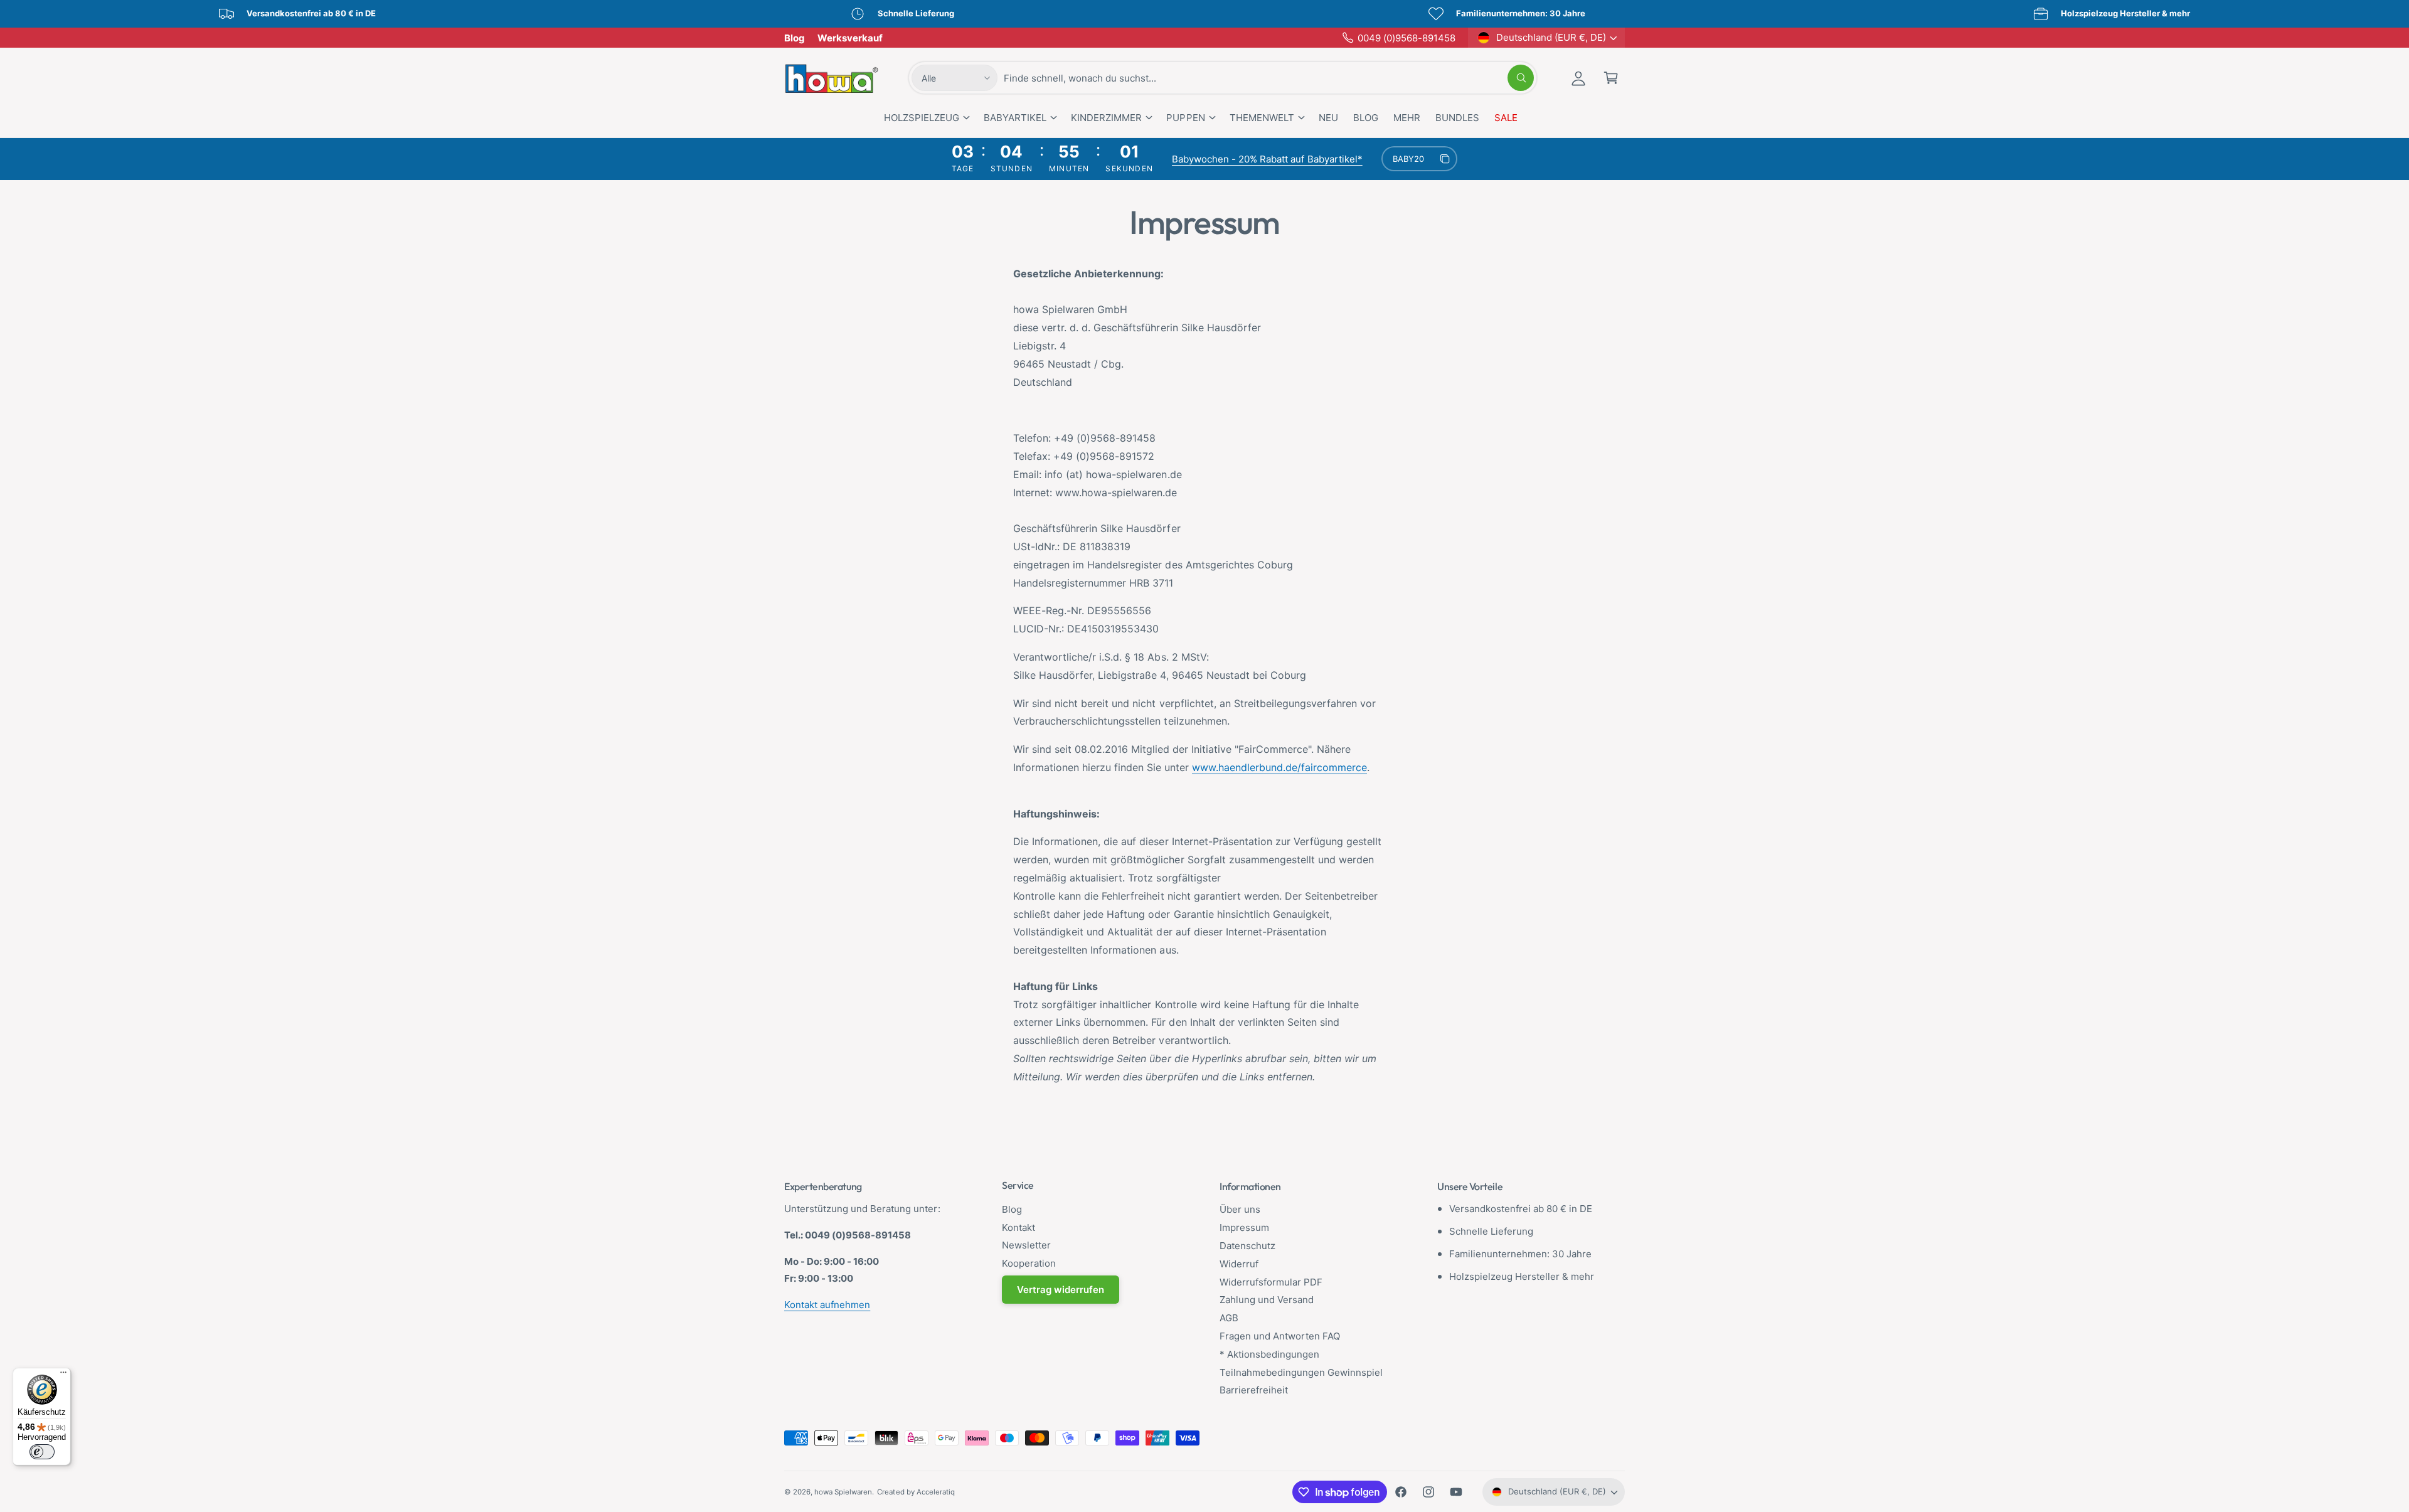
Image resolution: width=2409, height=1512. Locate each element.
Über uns (1240, 1209)
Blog (795, 38)
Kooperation (1029, 1263)
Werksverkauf (850, 38)
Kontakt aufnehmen (827, 1305)
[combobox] (1269, 78)
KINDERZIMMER (1106, 118)
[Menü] (63, 1375)
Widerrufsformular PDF (1271, 1282)
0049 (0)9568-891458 (1407, 38)
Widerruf (1239, 1264)
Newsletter (1026, 1245)
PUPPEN (1185, 118)
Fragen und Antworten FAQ (1280, 1336)
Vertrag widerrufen (1061, 1290)
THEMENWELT (1262, 118)
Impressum (1244, 1227)
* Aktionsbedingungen (1269, 1354)
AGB (1229, 1318)
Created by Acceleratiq (916, 1492)
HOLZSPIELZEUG (922, 118)
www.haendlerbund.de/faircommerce (1279, 767)
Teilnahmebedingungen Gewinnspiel (1301, 1372)
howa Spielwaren (843, 1492)
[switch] (42, 1452)
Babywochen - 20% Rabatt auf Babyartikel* (1267, 159)
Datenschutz (1247, 1246)
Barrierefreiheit (1254, 1390)
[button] (1611, 78)
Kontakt (1018, 1227)
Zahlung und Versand (1267, 1300)
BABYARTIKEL (1015, 118)
